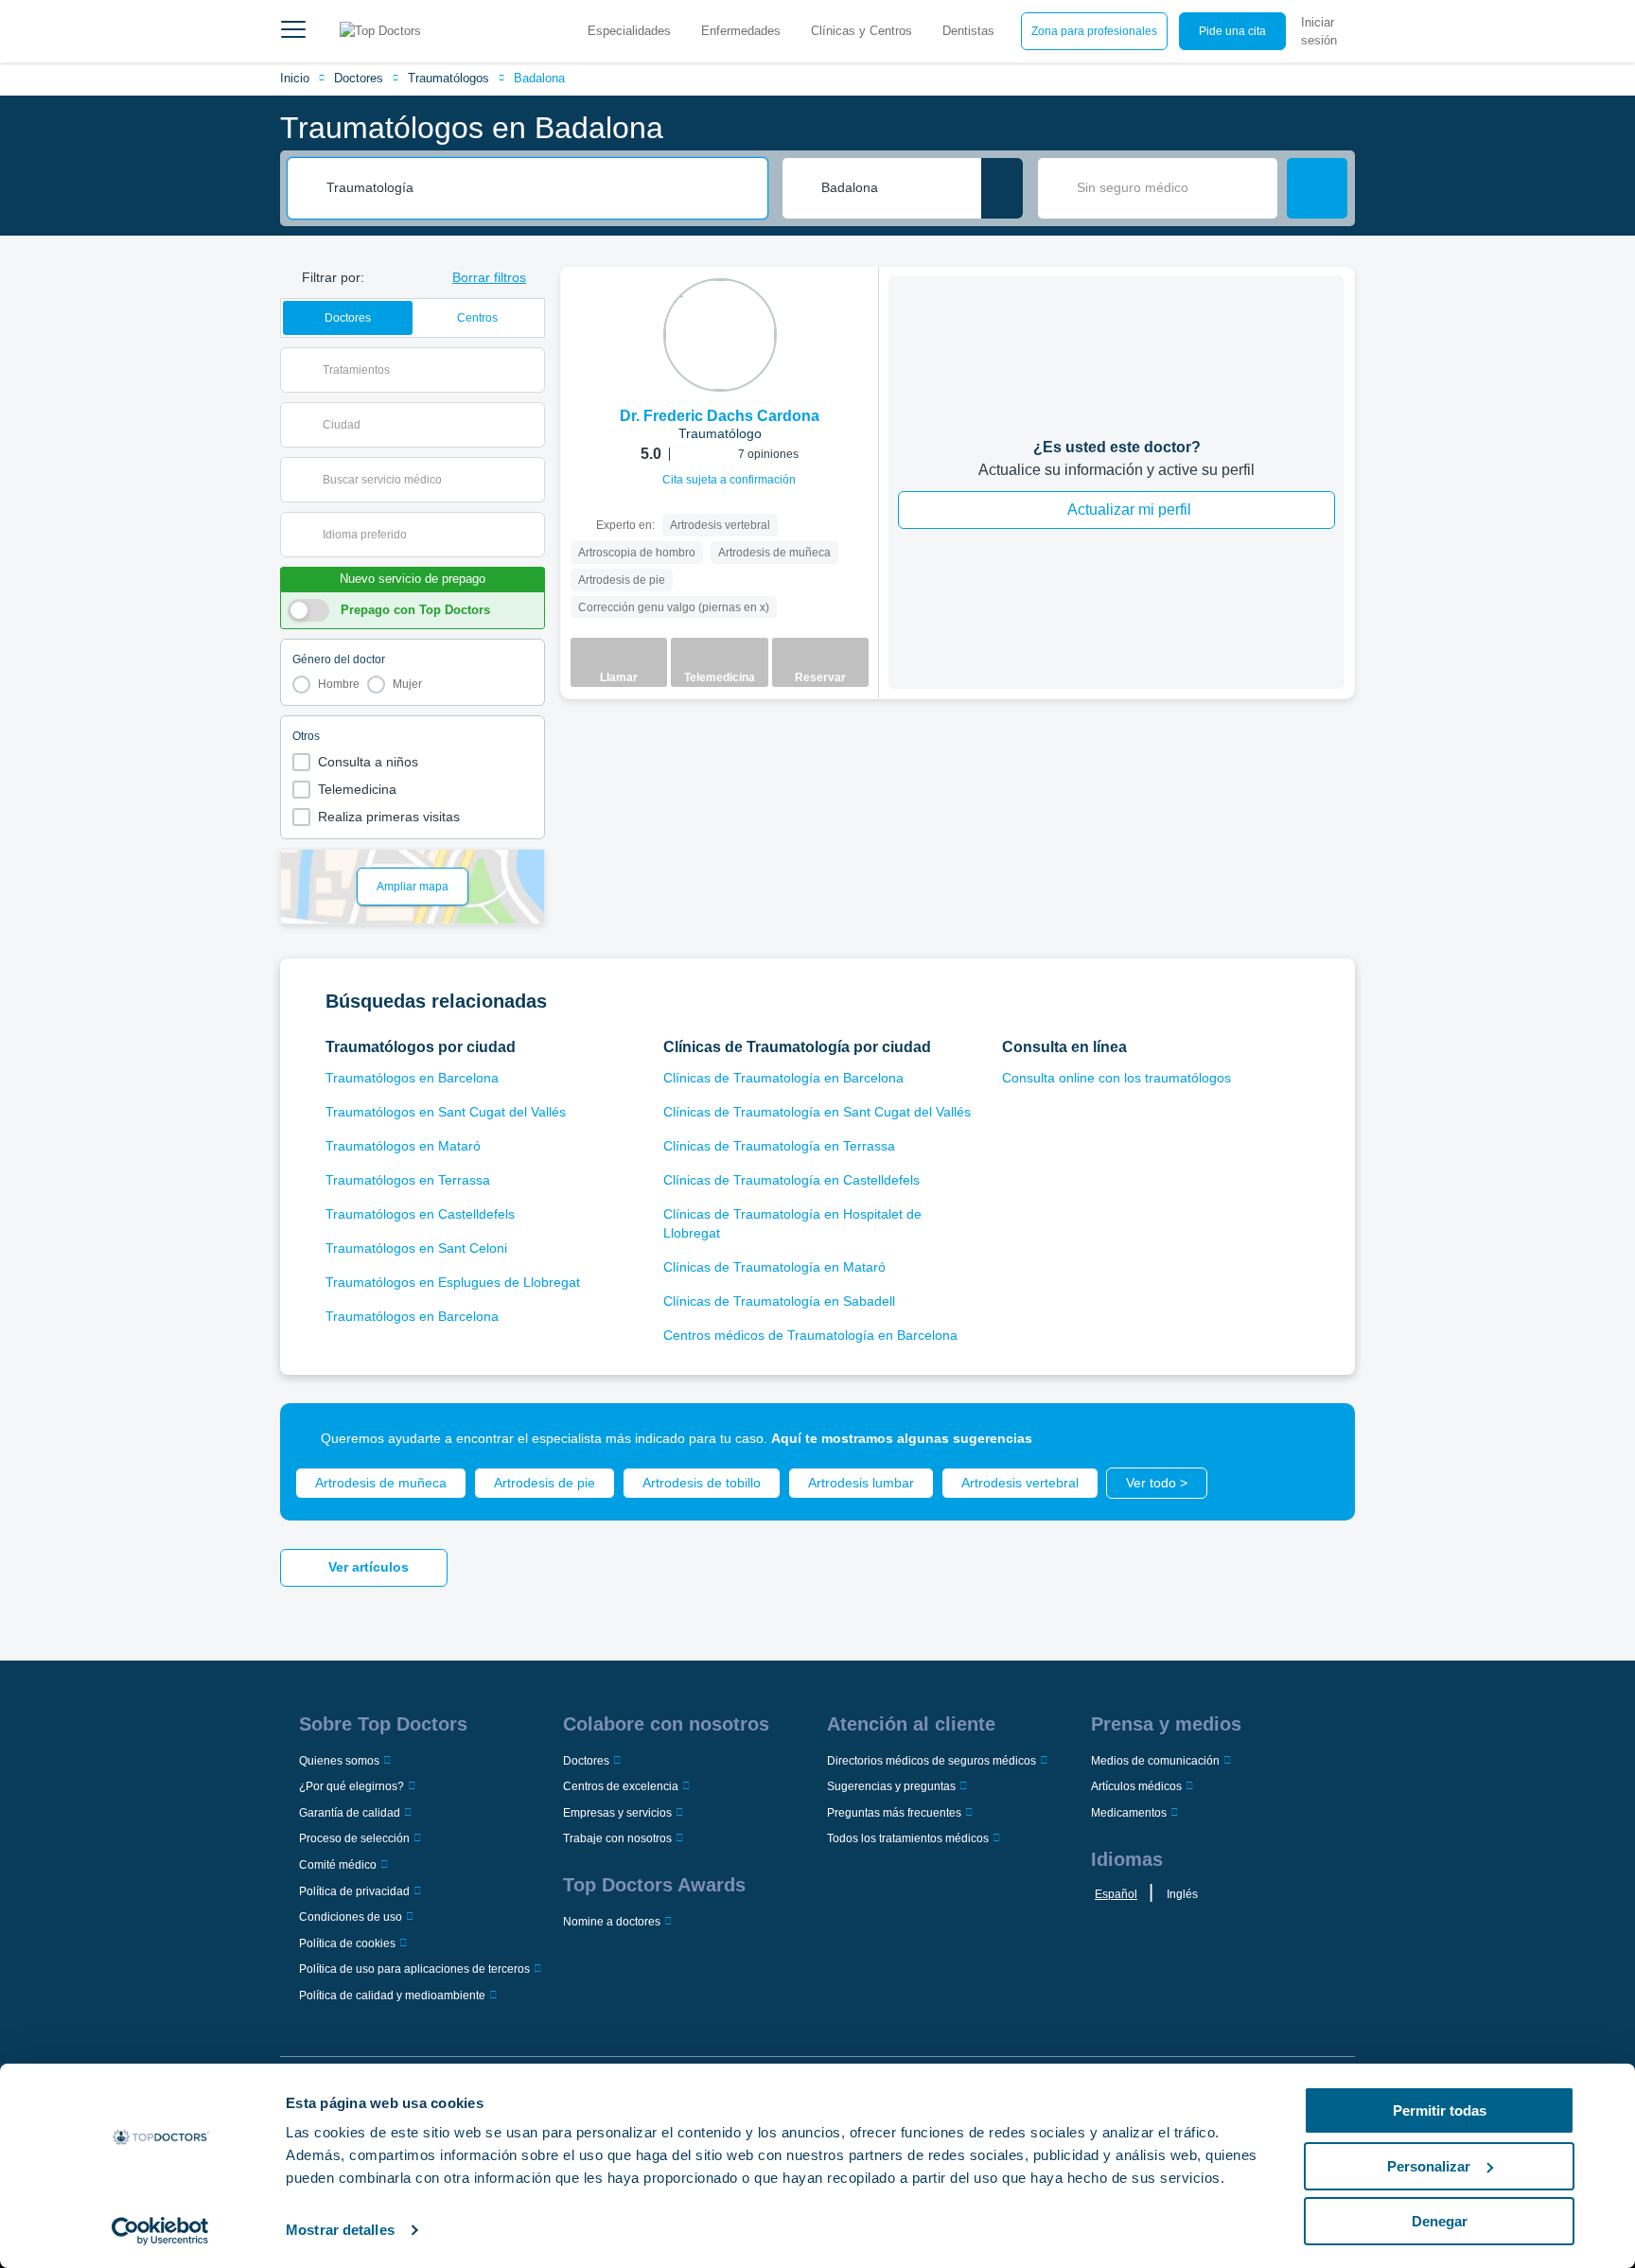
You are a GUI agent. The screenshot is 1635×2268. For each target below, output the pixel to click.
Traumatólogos (448, 78)
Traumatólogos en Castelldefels (420, 1214)
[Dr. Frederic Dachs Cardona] (720, 335)
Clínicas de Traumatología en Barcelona (783, 1078)
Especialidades (629, 31)
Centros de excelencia (621, 1786)
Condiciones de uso (351, 1917)
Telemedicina (357, 789)
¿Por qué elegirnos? (352, 1786)
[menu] (293, 31)
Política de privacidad (354, 1891)
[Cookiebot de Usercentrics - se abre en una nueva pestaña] (160, 2231)
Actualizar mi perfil (1129, 510)
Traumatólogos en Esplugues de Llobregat (453, 1282)
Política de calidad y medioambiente (392, 1995)
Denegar (1440, 2221)
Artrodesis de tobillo (702, 1483)
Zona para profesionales (1094, 31)
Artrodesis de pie (545, 1483)
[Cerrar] (1319, 1439)
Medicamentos (1129, 1813)
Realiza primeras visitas (389, 817)
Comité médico (338, 1865)
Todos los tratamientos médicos (908, 1838)
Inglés (1182, 1894)
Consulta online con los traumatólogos (1116, 1078)
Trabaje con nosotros (617, 1838)
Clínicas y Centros (861, 31)
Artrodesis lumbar (861, 1483)
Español (1116, 1894)
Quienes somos (339, 1761)
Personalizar (1429, 2166)
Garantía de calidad (350, 1813)
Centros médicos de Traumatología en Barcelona (810, 1335)
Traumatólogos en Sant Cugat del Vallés (446, 1112)
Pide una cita (1232, 31)
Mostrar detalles (340, 2230)
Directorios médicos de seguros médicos (932, 1761)
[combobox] (540, 188)
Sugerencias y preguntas (891, 1786)
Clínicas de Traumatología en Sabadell (779, 1301)
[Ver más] (857, 307)
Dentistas (968, 31)
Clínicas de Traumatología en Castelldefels (791, 1180)
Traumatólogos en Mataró (403, 1146)
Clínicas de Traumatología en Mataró (774, 1267)
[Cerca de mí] (1002, 188)
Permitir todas (1440, 2110)
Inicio (295, 78)
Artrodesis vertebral (1020, 1483)
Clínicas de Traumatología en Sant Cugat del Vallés (817, 1112)
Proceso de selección (354, 1838)
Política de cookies (347, 1943)
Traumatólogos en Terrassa (408, 1180)
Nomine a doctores (612, 1922)
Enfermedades (741, 31)
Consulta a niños (368, 762)
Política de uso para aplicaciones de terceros (414, 1969)
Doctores (359, 78)
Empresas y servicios (617, 1813)
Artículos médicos (1136, 1786)
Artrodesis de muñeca (381, 1483)
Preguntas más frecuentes (894, 1813)
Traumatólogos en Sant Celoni (416, 1248)
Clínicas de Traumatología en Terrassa (779, 1146)
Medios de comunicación (1155, 1761)
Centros (477, 318)
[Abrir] (530, 370)
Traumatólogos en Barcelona (412, 1078)
